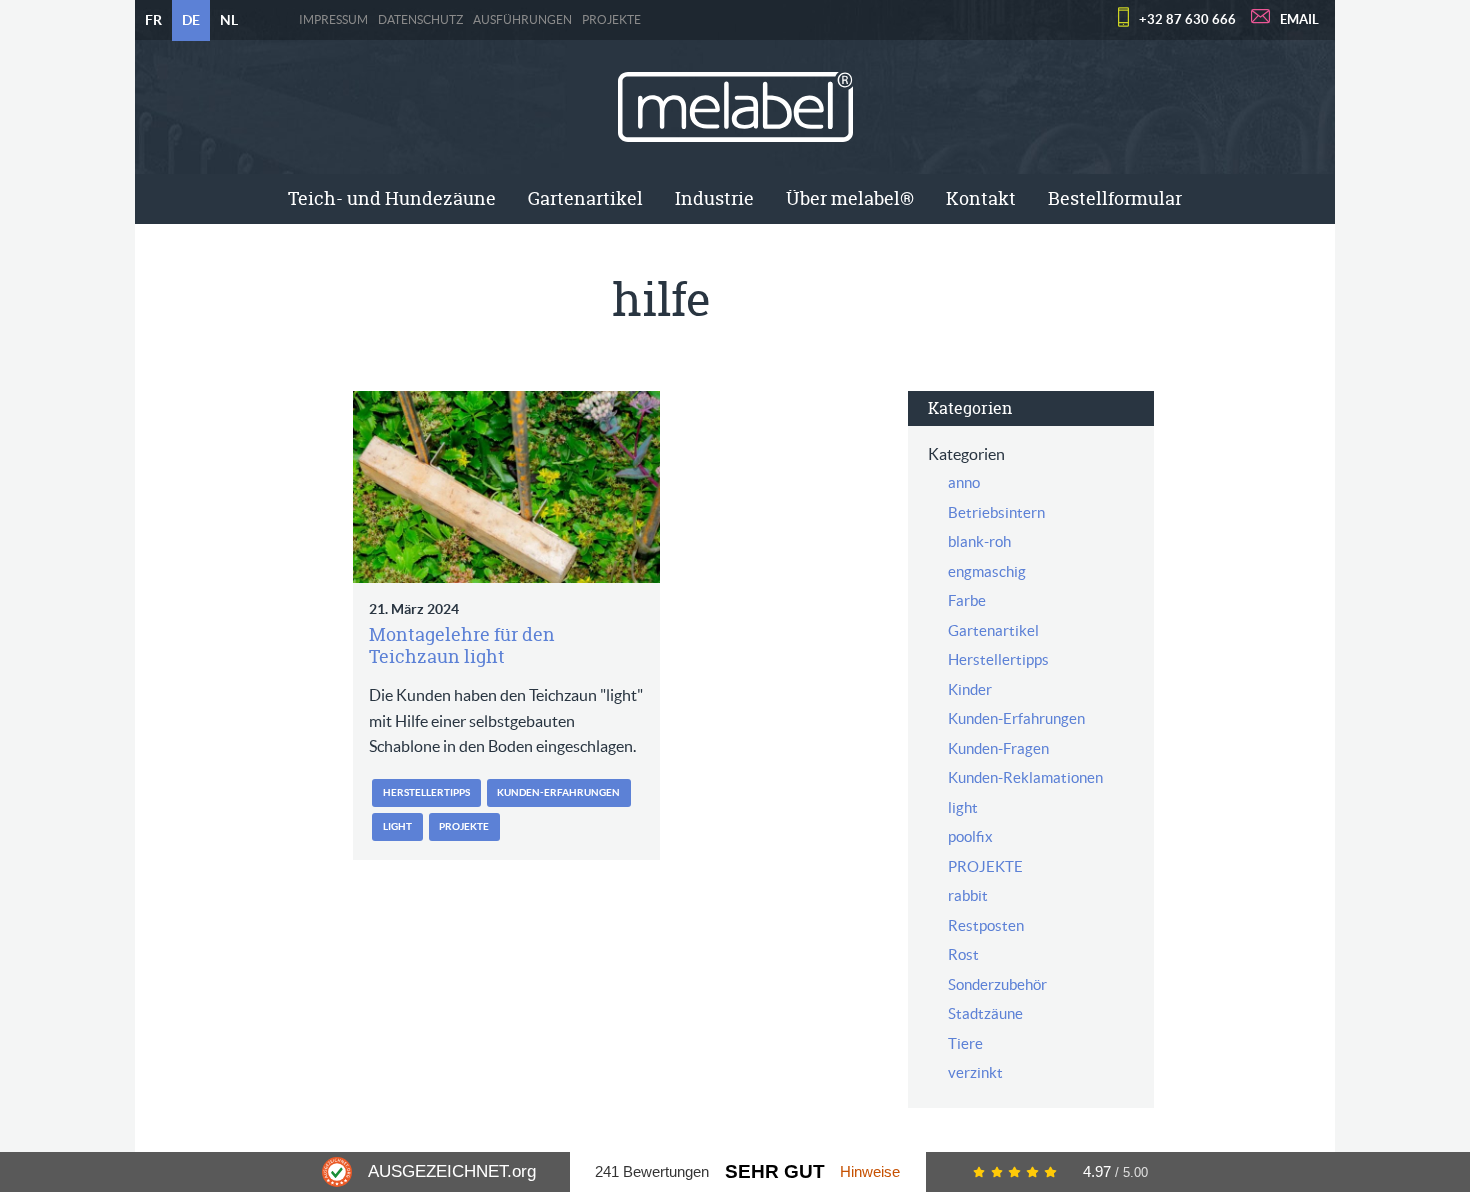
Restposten (986, 925)
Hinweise (870, 1171)
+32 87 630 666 (1187, 19)
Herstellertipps (426, 792)
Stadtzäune (985, 1013)
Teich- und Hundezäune (392, 198)
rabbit (968, 895)
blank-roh (979, 541)
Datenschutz (420, 20)
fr (153, 20)
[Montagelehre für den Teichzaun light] (506, 487)
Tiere (965, 1043)
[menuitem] (392, 199)
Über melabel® (850, 198)
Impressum (333, 20)
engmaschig (987, 571)
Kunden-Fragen (998, 748)
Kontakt (981, 198)
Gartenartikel (585, 198)
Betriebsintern (996, 512)
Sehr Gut (775, 1171)
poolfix (970, 836)
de (191, 20)
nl (229, 20)
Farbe (967, 600)
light (397, 826)
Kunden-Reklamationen (1025, 777)
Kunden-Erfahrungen (558, 792)
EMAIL (1299, 19)
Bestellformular (1115, 198)
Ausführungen (522, 20)
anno (964, 482)
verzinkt (975, 1072)
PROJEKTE (611, 20)
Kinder (970, 689)
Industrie (714, 198)
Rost (963, 954)
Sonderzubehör (997, 984)
